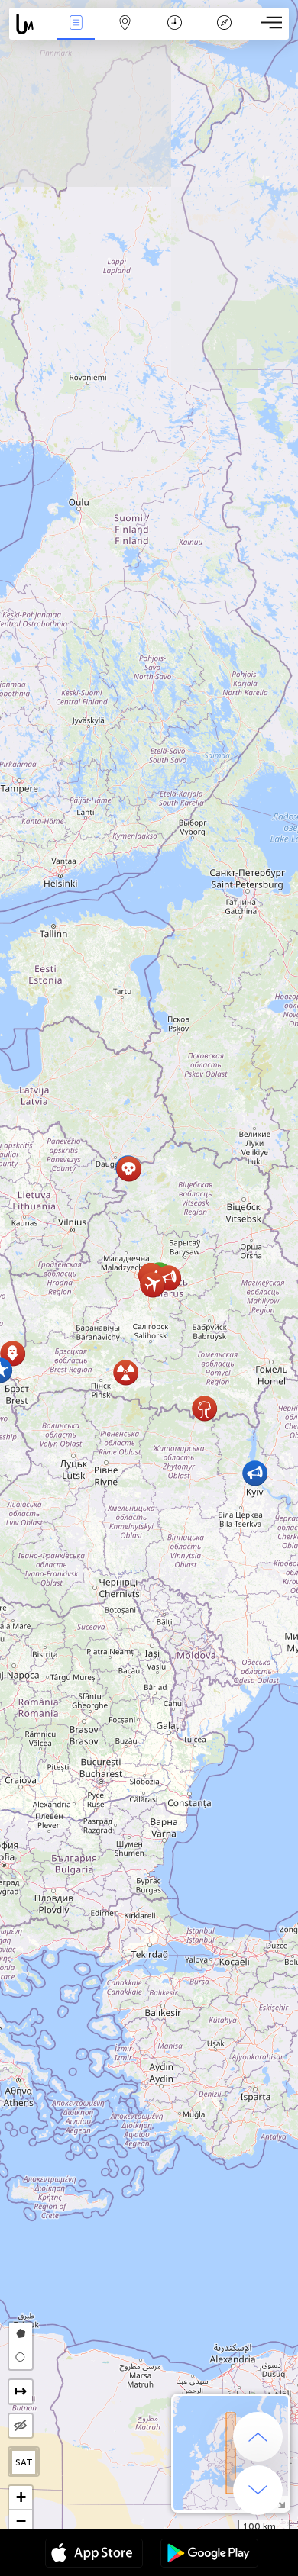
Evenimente (76, 33)
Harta (125, 33)
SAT (24, 2462)
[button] (152, 1285)
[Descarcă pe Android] (209, 2555)
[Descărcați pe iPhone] (94, 2555)
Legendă (224, 33)
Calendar (175, 33)
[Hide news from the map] (21, 2426)
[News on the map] (30, 24)
